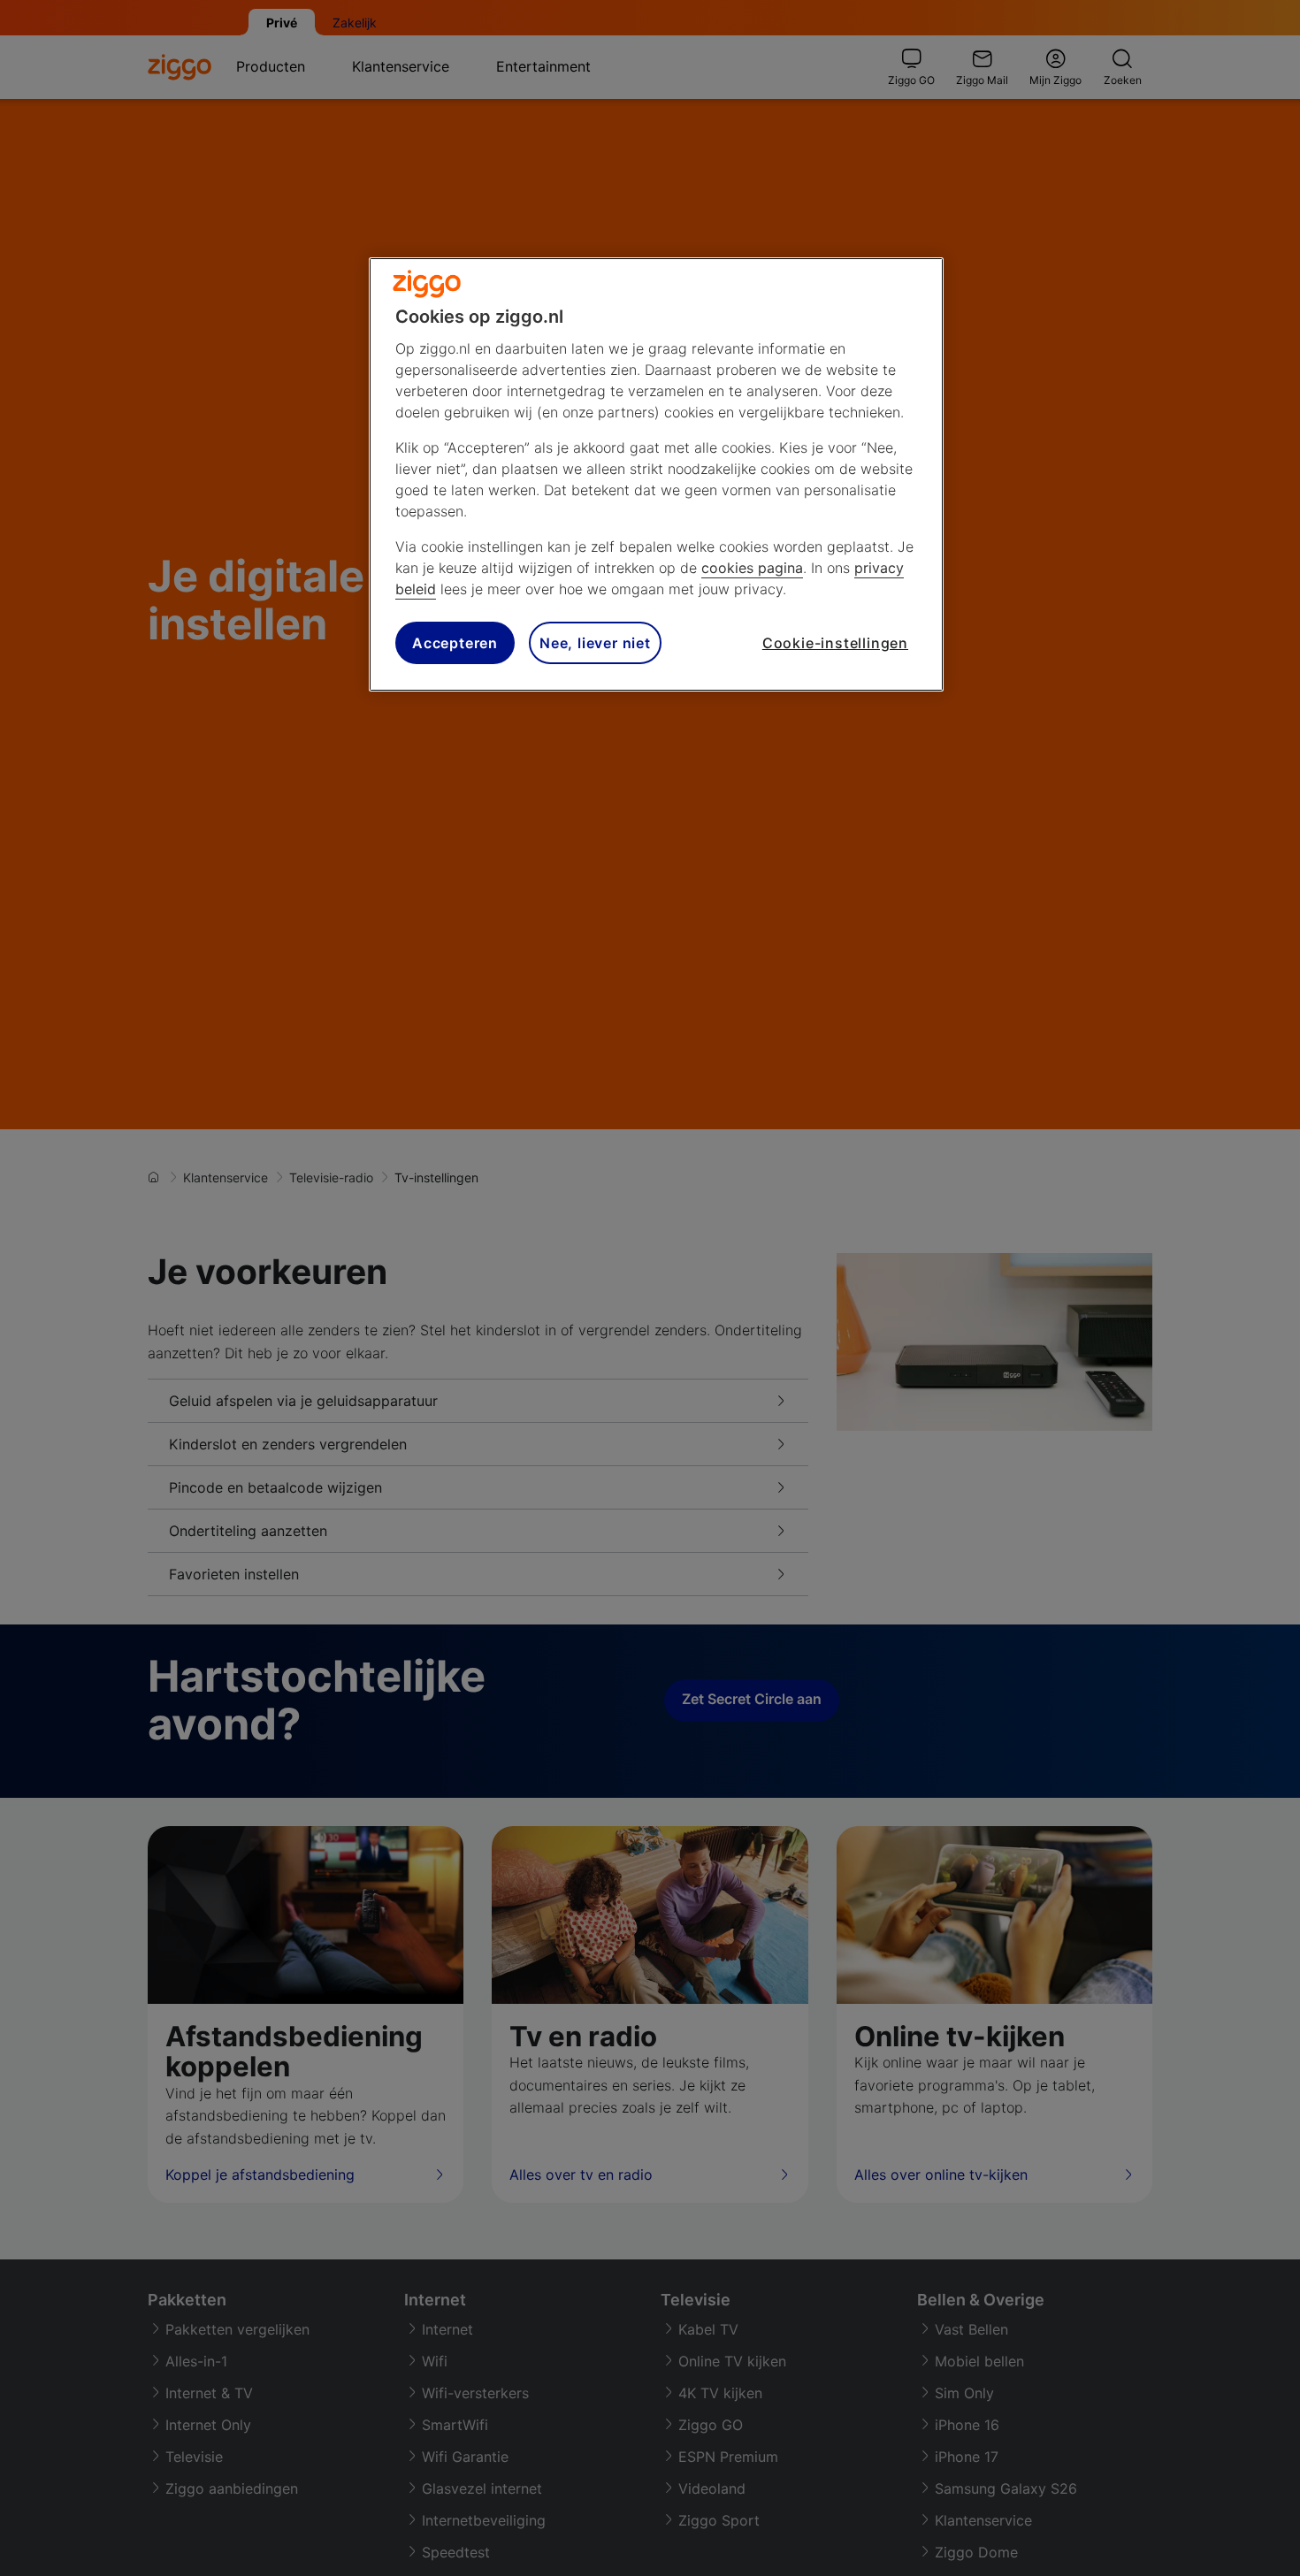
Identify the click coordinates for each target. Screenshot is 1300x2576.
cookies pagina (752, 568)
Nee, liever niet (595, 643)
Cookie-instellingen (835, 643)
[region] (656, 474)
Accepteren (455, 643)
